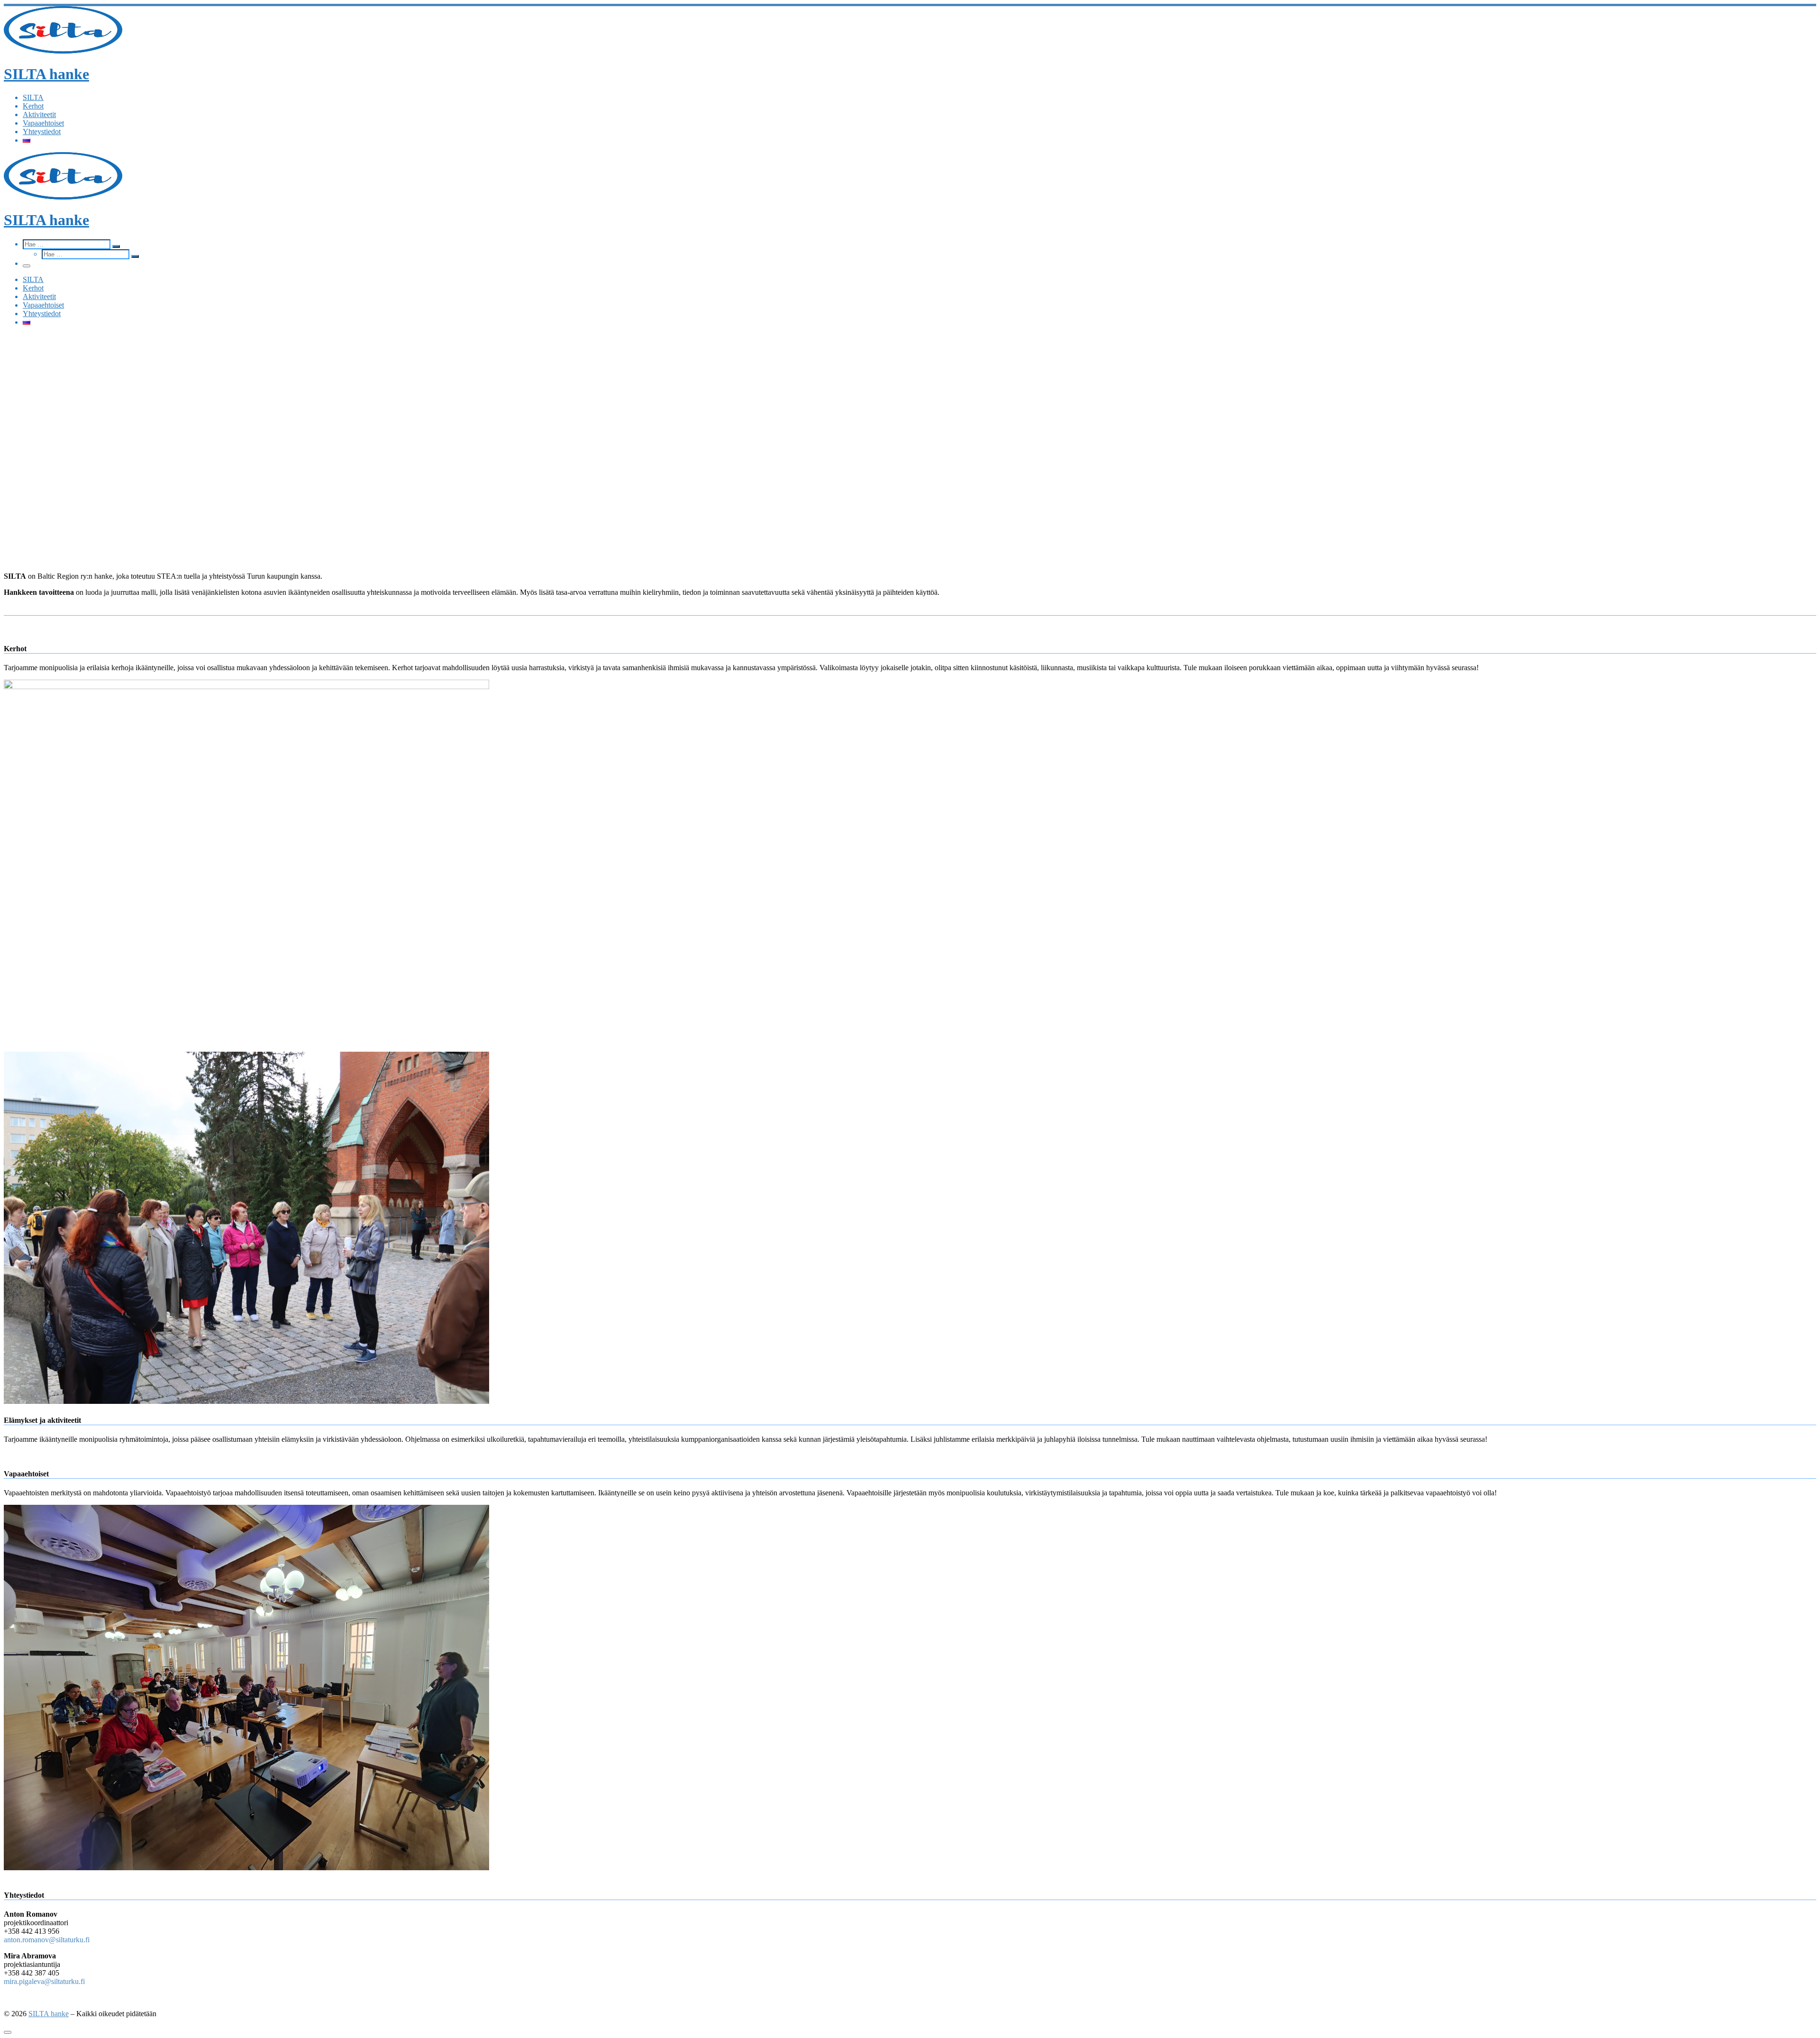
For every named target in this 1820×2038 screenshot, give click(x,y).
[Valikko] (27, 266)
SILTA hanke (49, 2014)
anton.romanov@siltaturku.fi (47, 1940)
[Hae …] (116, 246)
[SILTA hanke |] (63, 51)
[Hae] (68, 244)
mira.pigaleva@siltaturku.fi (44, 1981)
